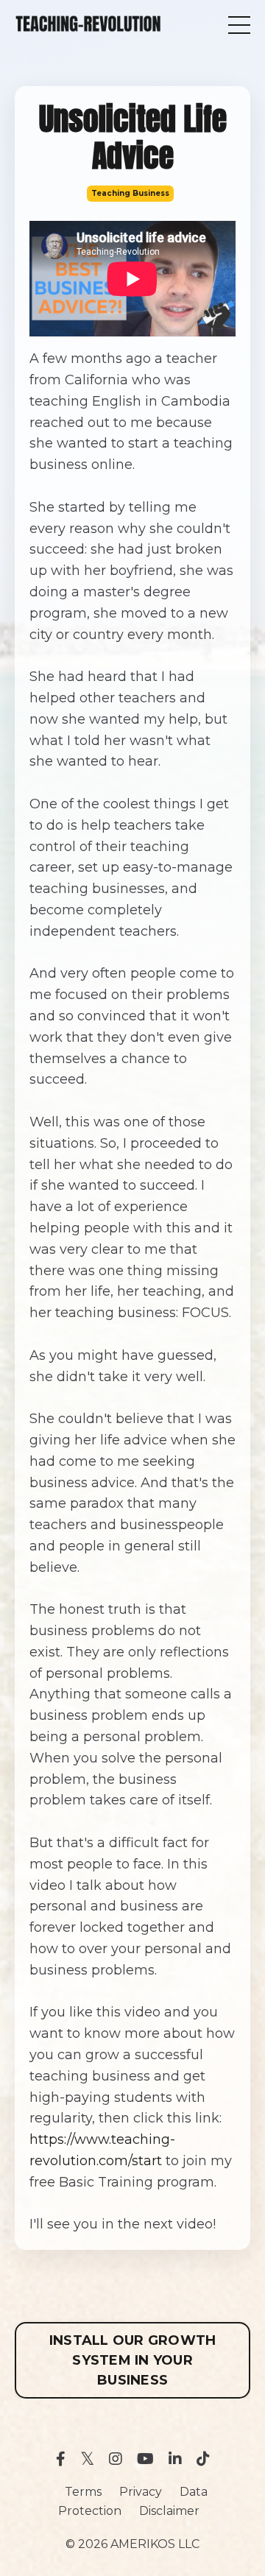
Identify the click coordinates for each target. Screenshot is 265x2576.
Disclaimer (169, 2511)
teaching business (130, 193)
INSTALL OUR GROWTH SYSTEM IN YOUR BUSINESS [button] (133, 2360)
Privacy (141, 2492)
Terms (83, 2492)
